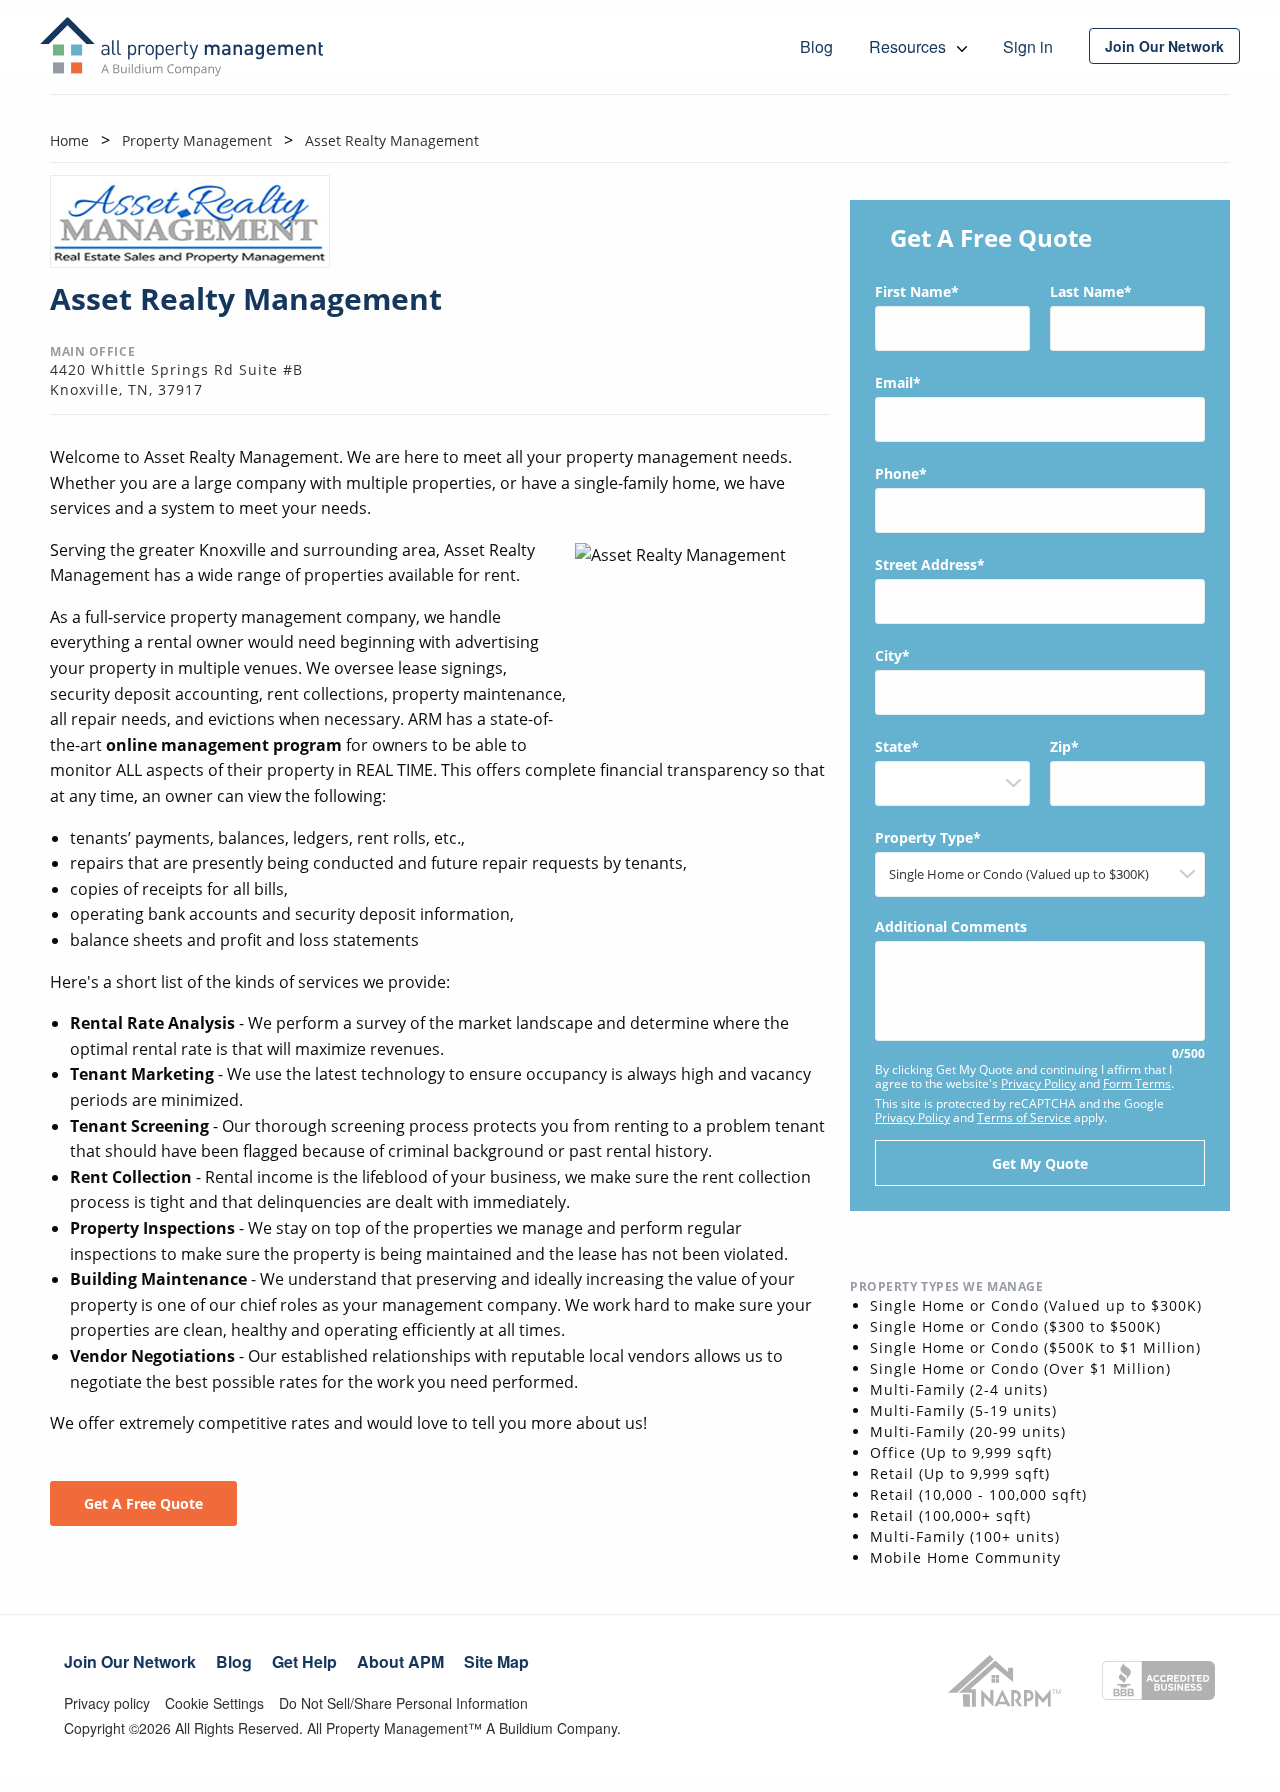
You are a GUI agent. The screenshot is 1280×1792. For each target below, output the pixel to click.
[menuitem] (1164, 46)
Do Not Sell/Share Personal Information (403, 1703)
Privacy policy (107, 1703)
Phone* (901, 473)
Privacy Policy (1038, 1083)
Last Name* (1091, 291)
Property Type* (928, 837)
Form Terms (1137, 1083)
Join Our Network (130, 1661)
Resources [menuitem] (909, 46)
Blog (234, 1661)
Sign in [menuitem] (1028, 46)
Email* (898, 382)
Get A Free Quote (143, 1503)
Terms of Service (1024, 1117)
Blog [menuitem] (816, 46)
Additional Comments (1040, 990)
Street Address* (930, 564)
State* (897, 746)
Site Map (496, 1661)
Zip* (1064, 746)
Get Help (304, 1661)
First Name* (917, 291)
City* (892, 655)
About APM (400, 1661)
